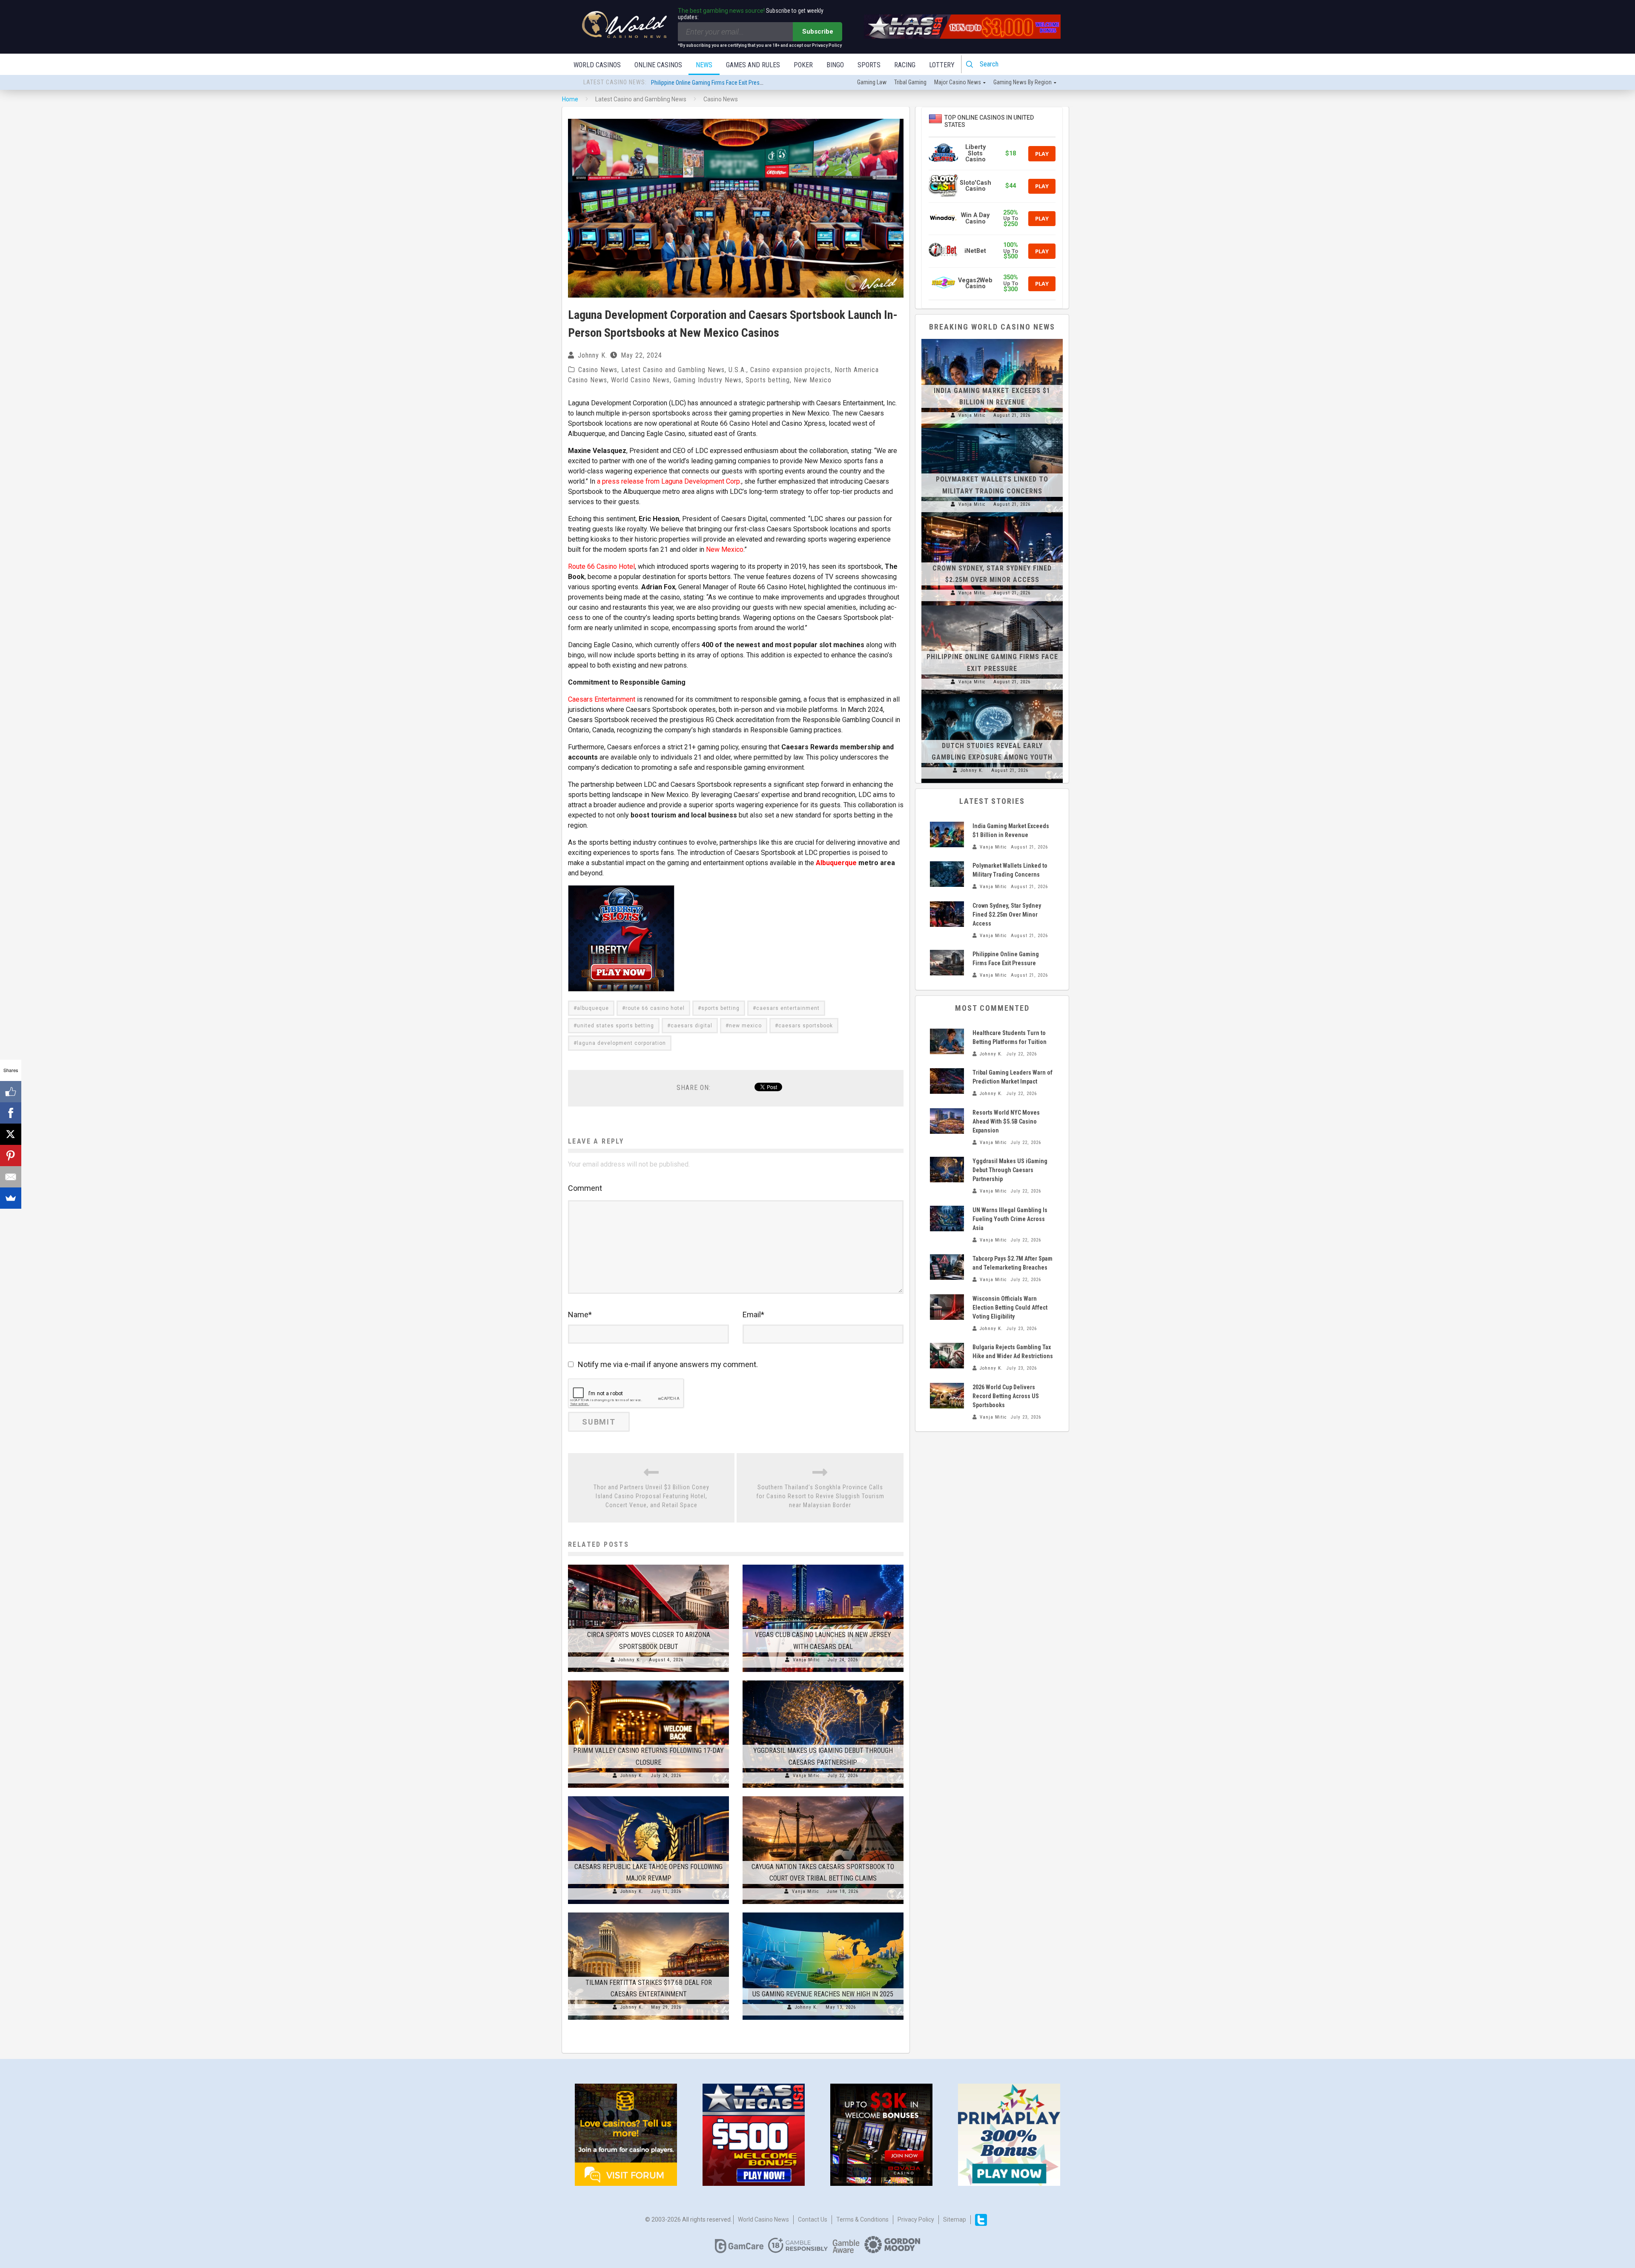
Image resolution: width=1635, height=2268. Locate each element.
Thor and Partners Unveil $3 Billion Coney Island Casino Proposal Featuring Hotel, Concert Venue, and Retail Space (651, 1496)
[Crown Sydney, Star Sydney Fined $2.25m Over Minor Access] (992, 516)
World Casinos (597, 65)
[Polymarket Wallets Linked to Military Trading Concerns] (992, 428)
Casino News (598, 370)
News (704, 65)
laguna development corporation (621, 1043)
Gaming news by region (1023, 82)
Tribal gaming (910, 82)
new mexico (745, 1026)
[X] (11, 1134)
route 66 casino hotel (655, 1008)
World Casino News (640, 380)
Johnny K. (592, 355)
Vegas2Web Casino (975, 283)
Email (753, 1315)
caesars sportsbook (806, 1026)
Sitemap (955, 2219)
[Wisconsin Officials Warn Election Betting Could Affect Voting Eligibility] (947, 1307)
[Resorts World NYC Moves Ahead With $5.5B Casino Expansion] (947, 1121)
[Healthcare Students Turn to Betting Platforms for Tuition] (947, 1041)
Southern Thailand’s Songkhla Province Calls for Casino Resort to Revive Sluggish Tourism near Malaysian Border (820, 1496)
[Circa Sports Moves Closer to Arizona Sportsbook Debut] (648, 1565)
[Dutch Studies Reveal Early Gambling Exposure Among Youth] (992, 694)
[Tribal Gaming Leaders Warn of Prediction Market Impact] (947, 1081)
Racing (905, 65)
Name (580, 1315)
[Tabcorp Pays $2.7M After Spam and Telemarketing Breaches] (947, 1267)
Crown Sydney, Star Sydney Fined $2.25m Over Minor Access (1007, 915)
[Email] (11, 1177)
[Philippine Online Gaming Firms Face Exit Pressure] (992, 605)
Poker (803, 65)
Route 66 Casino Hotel (601, 566)
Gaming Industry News (708, 380)
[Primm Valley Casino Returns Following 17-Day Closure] (648, 1680)
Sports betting (768, 380)
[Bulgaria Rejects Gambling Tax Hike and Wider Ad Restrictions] (947, 1356)
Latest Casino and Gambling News (673, 370)
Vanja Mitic (806, 1660)
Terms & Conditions (862, 2219)
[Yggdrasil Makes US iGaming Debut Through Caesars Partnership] (823, 1680)
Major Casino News (958, 82)
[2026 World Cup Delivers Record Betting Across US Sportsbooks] (947, 1396)
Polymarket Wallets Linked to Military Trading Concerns (717, 83)
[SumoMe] (11, 1198)
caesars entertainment (788, 1008)
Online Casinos (658, 65)
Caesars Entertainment (602, 699)
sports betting (720, 1008)
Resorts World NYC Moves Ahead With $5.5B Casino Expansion (1006, 1121)
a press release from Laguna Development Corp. (669, 481)
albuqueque (593, 1008)
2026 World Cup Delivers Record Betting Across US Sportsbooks (1006, 1396)
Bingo (835, 65)
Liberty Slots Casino (975, 153)
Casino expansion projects (790, 370)
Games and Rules (753, 65)
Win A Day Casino (975, 218)
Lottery (942, 65)
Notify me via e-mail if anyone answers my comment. (668, 1364)
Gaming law (872, 82)
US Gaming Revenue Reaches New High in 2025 (823, 1994)
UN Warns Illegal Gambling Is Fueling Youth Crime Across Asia (1010, 1219)
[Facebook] (11, 1113)
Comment (585, 1188)
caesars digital (691, 1026)
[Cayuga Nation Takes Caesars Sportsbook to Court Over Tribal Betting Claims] (823, 1796)
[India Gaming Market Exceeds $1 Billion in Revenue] (992, 339)
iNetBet (975, 251)
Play (1042, 154)
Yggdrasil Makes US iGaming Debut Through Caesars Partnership (1010, 1170)
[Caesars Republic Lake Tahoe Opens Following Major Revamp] (648, 1796)
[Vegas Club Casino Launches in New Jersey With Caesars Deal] (823, 1565)
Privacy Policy (916, 2219)
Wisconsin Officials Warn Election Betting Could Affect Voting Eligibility (1010, 1307)
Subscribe (818, 32)
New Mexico (813, 380)
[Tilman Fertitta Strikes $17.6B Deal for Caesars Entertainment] (648, 1912)
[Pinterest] (11, 1156)
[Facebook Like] (11, 1092)
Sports (869, 65)
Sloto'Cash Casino (975, 186)
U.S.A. (737, 370)
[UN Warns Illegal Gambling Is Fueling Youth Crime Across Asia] (947, 1219)
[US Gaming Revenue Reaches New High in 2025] (823, 1912)
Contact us (813, 2219)
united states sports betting (615, 1026)
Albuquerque (836, 863)
